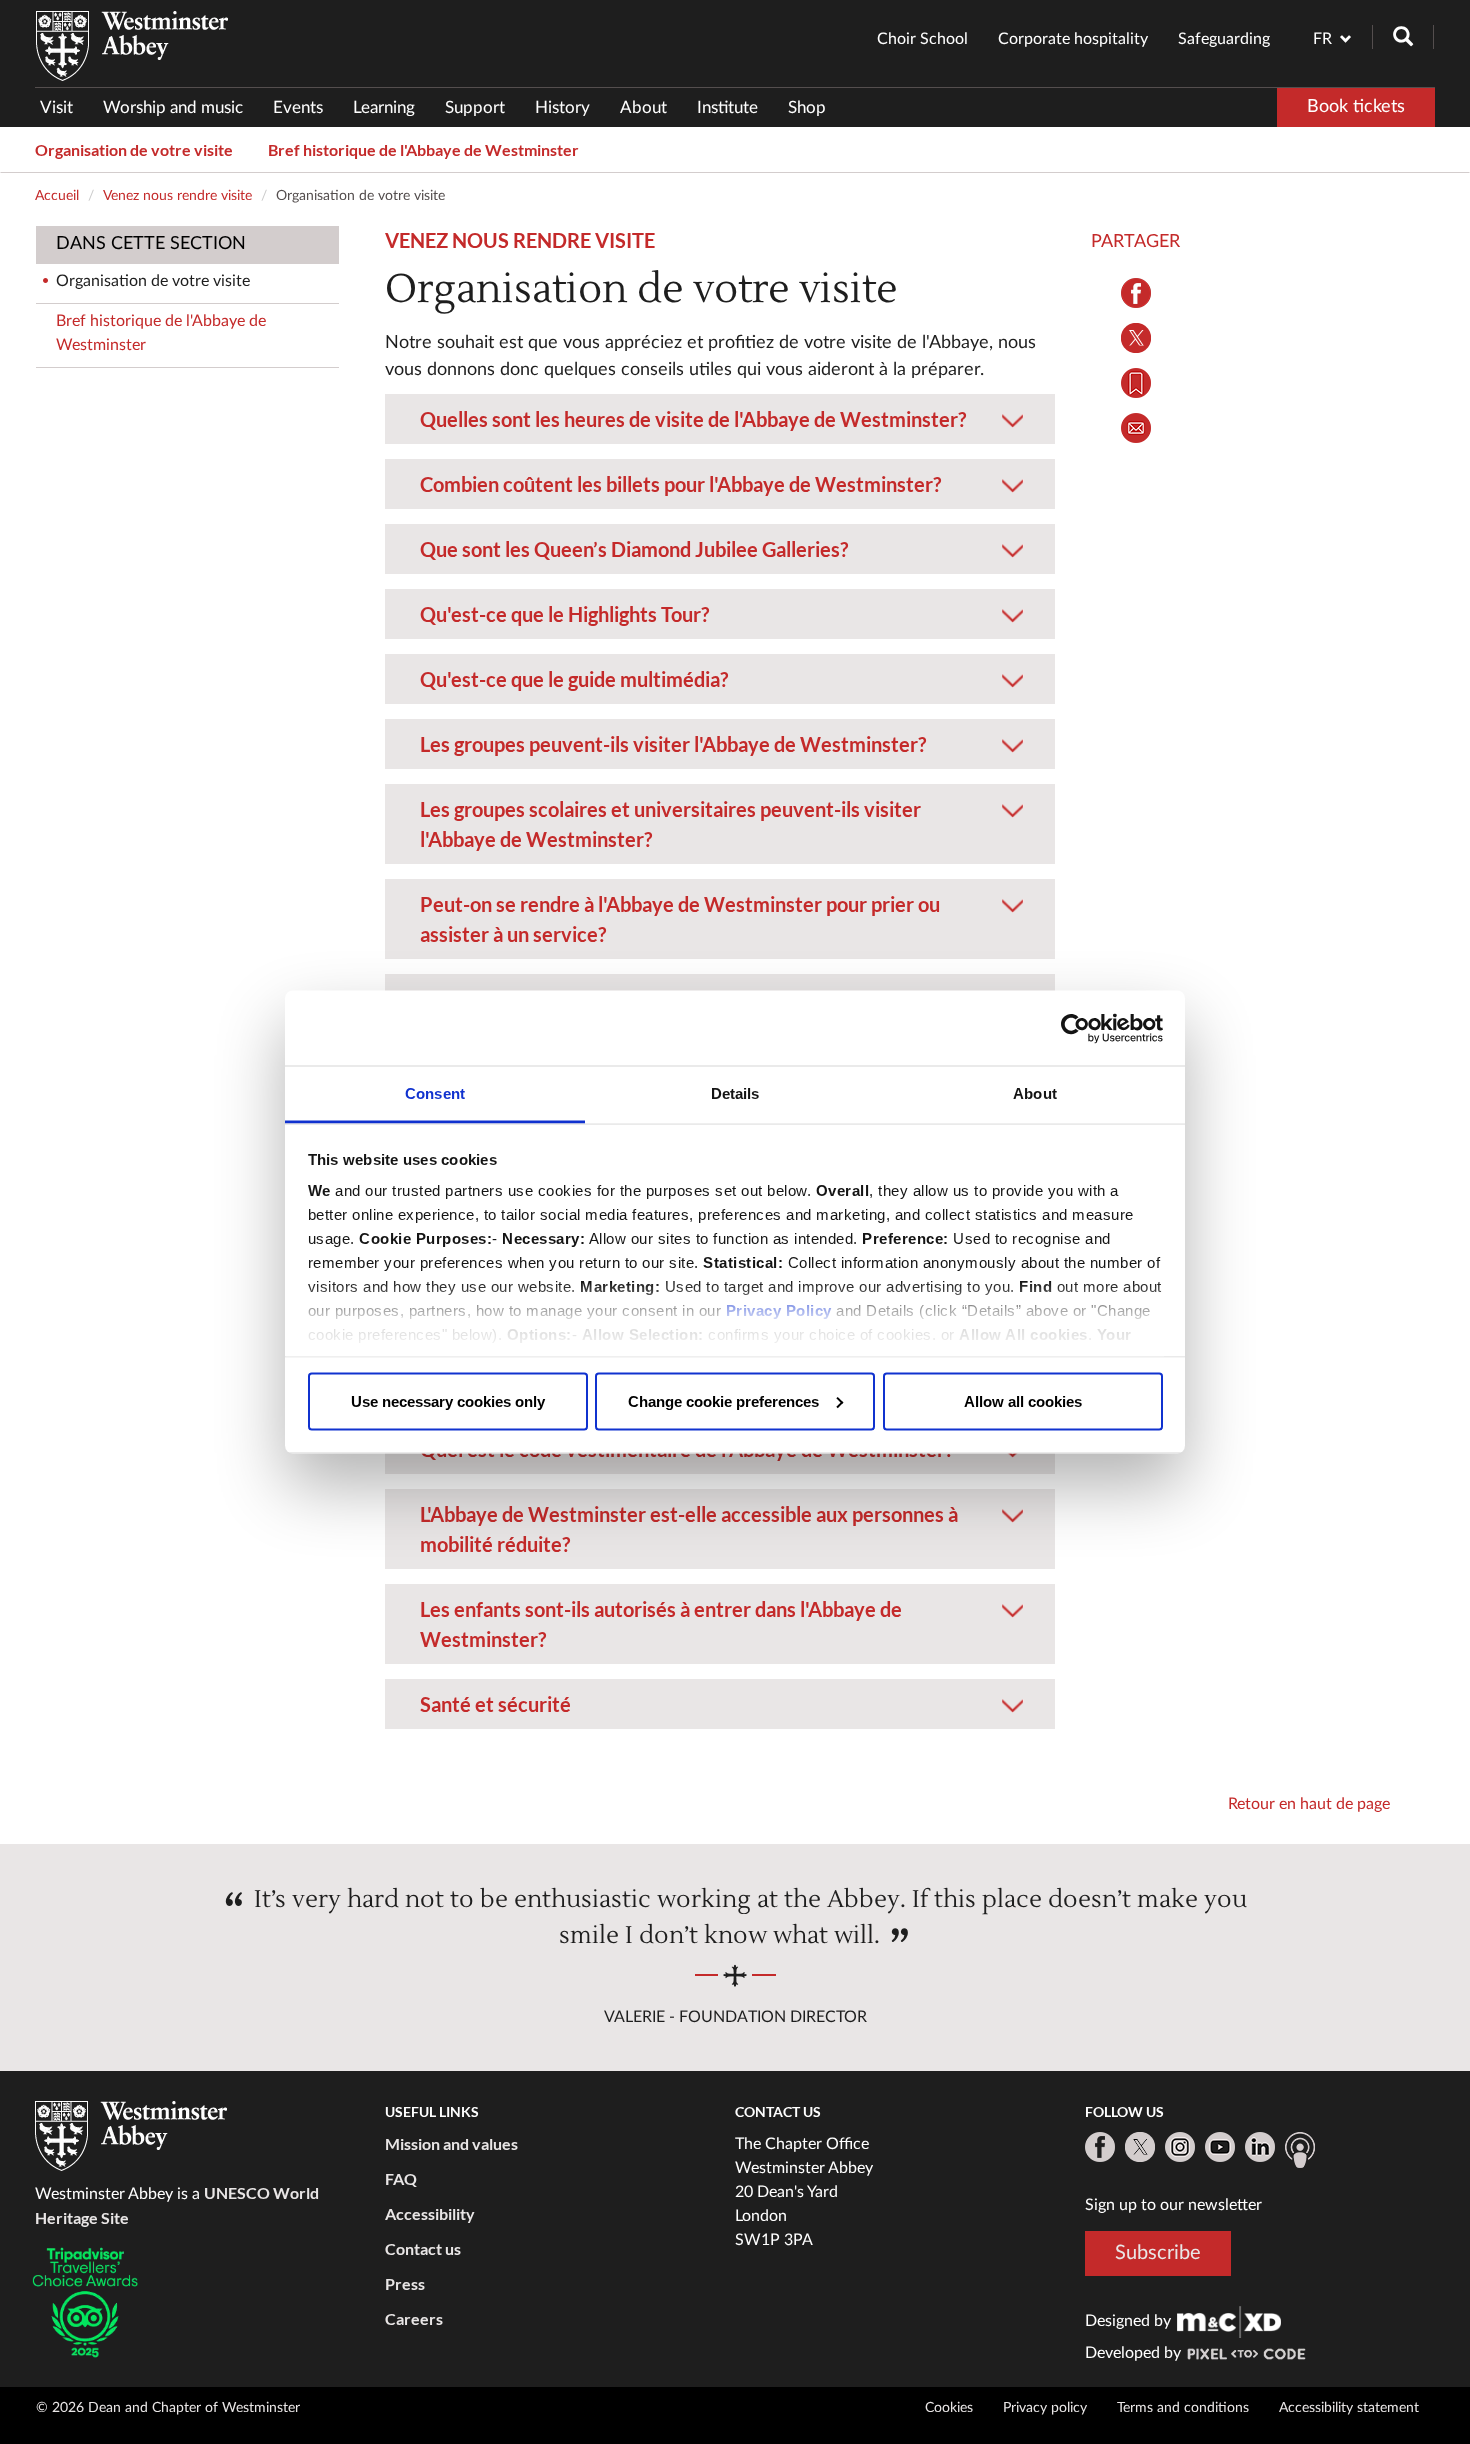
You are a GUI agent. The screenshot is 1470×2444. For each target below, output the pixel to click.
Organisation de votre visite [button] (134, 149)
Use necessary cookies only (448, 1400)
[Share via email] (1136, 428)
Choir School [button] (922, 39)
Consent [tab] (435, 1093)
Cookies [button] (949, 2408)
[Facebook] (1100, 2147)
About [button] (643, 107)
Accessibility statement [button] (1349, 2408)
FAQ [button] (401, 2178)
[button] (720, 406)
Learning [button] (384, 107)
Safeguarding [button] (1224, 39)
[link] (1229, 2321)
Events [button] (298, 107)
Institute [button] (727, 107)
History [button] (562, 107)
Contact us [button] (423, 2248)
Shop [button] (807, 107)
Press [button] (405, 2283)
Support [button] (475, 107)
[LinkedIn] (1260, 2147)
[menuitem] (64, 107)
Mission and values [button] (451, 2143)
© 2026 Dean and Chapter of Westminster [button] (168, 2408)
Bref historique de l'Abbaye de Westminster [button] (423, 149)
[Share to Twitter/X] (1136, 338)
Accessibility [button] (430, 2213)
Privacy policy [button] (1045, 2408)
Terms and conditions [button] (1183, 2408)
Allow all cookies (1023, 1400)
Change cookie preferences (723, 1400)
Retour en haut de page (1309, 1804)
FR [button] (1322, 39)
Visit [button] (56, 107)
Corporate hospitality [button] (1073, 39)
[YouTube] (1220, 2147)
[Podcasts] (1300, 2150)
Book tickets (1356, 107)
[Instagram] (1180, 2147)
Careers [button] (414, 2318)
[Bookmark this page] (1136, 383)
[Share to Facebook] (1136, 293)
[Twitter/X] (1140, 2147)
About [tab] (1035, 1093)
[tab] (720, 419)
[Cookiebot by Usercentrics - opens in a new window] (1075, 1028)
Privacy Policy (779, 1310)
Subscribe (1158, 2253)
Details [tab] (735, 1093)
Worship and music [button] (173, 107)
